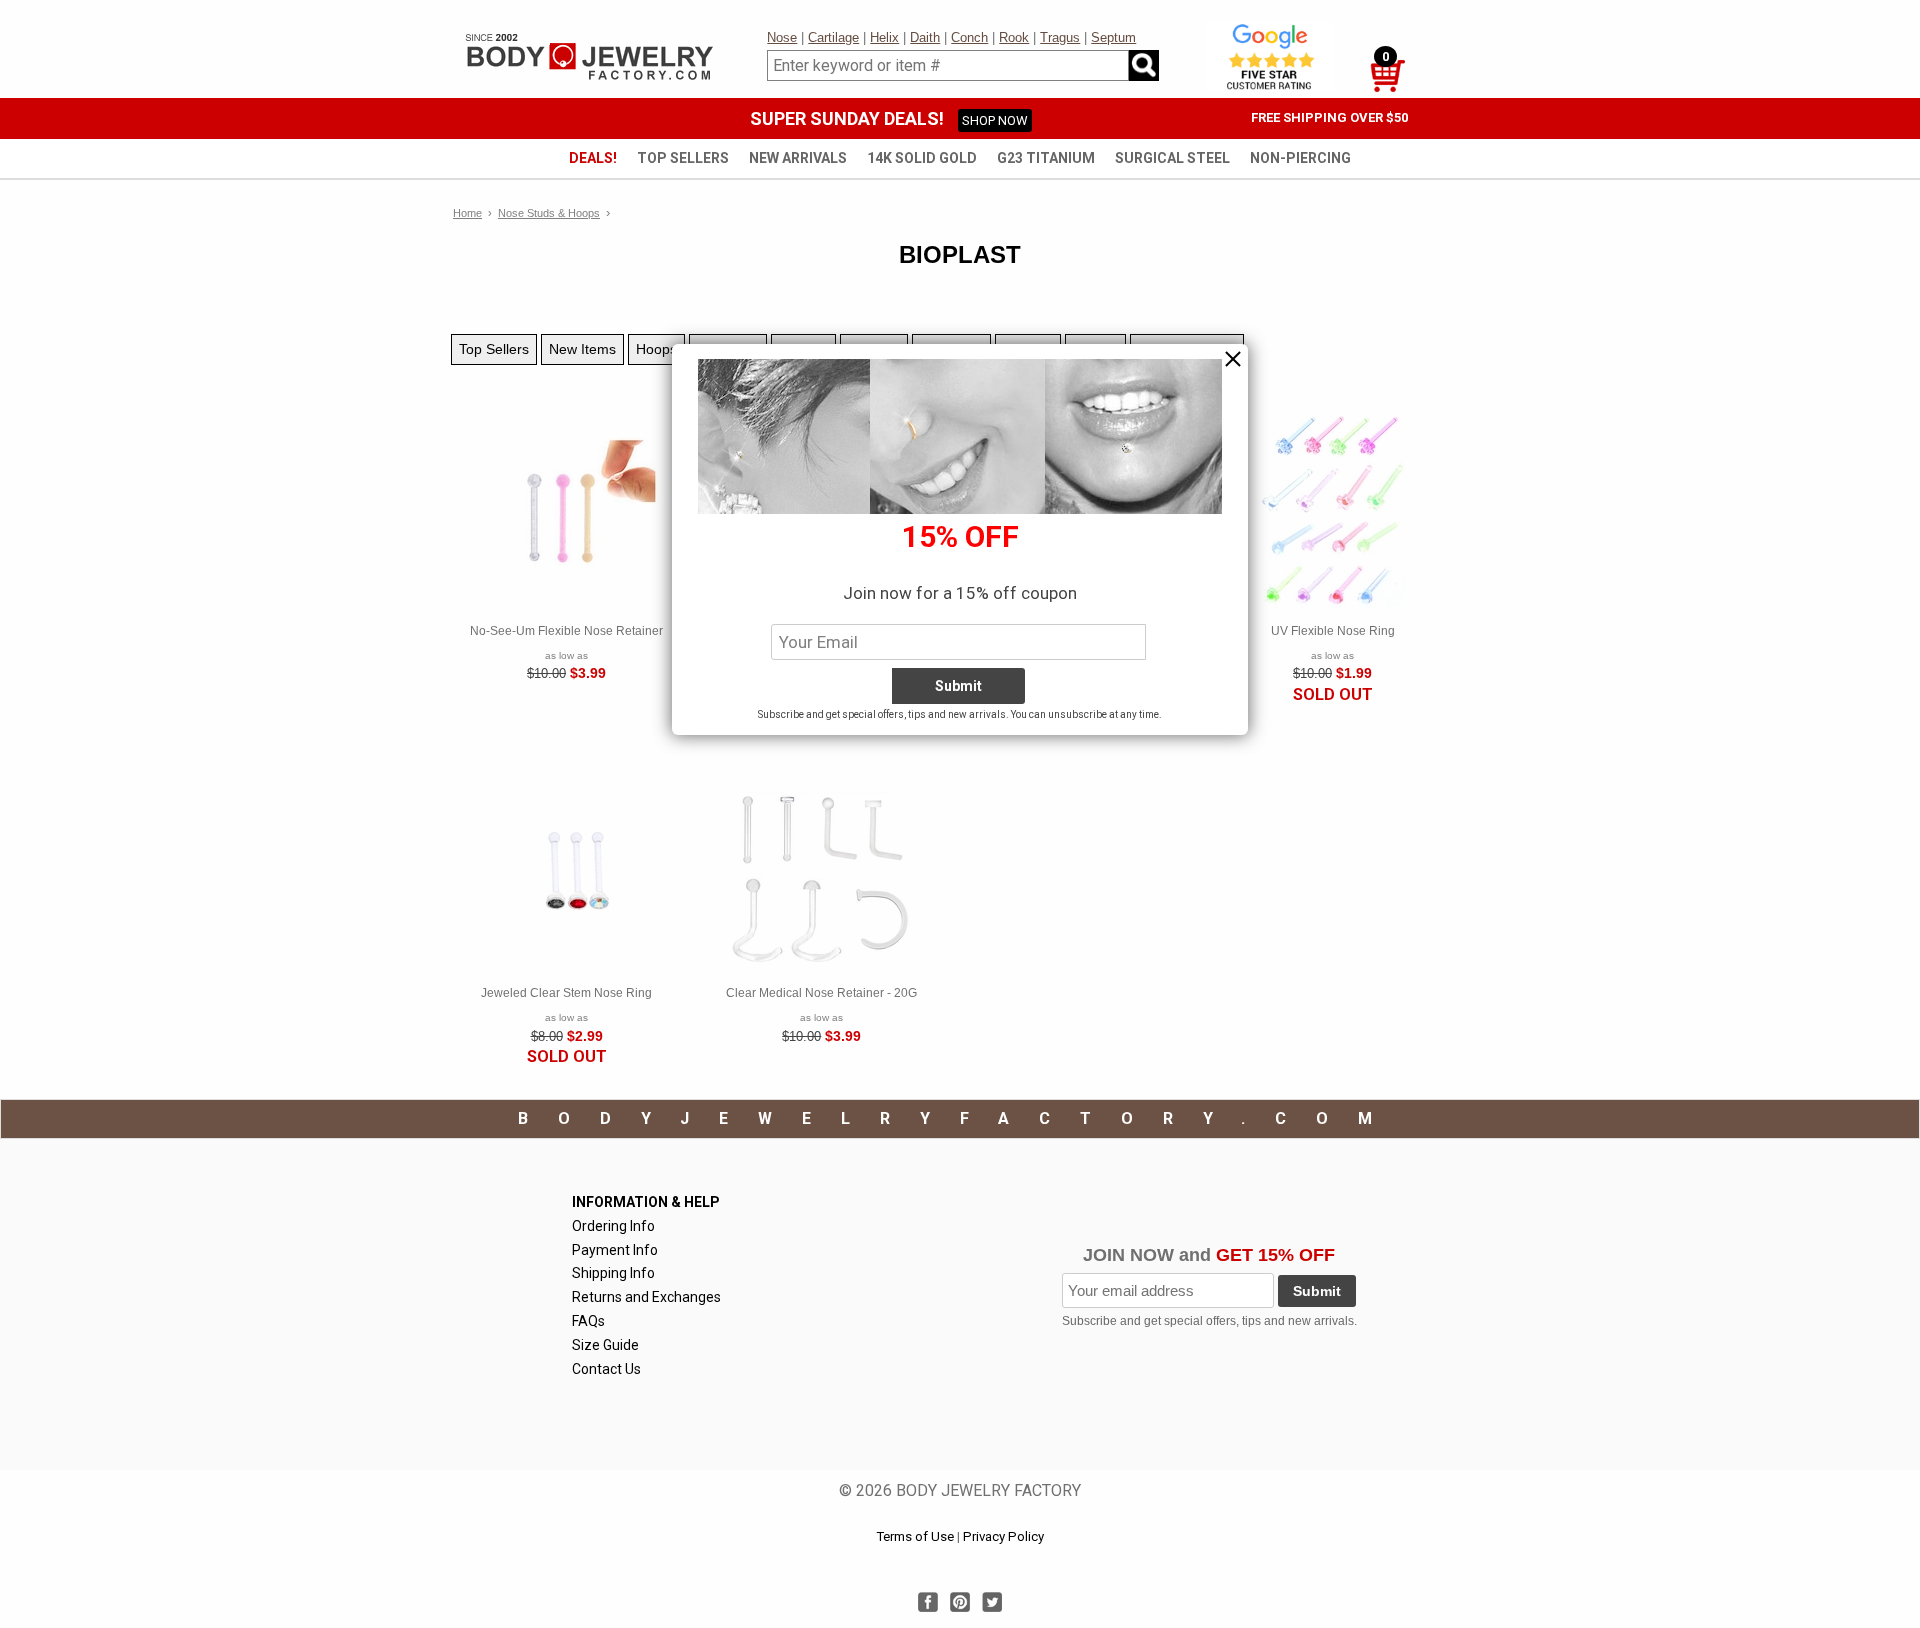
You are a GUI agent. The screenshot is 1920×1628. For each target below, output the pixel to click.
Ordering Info (613, 1226)
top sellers (683, 158)
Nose (782, 37)
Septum (1113, 37)
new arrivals (798, 158)
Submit (1317, 1291)
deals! (593, 158)
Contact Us (606, 1369)
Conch (969, 37)
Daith (925, 37)
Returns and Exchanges (646, 1297)
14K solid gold (922, 158)
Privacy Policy (1003, 1536)
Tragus (1060, 37)
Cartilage (833, 37)
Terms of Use (915, 1536)
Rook (1014, 37)
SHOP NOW (995, 120)
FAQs (588, 1321)
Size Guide (605, 1345)
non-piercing (1300, 158)
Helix (884, 37)
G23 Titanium (1046, 158)
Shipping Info (613, 1273)
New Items (582, 349)
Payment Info (615, 1250)
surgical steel (1172, 158)
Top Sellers (494, 349)
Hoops (656, 349)
